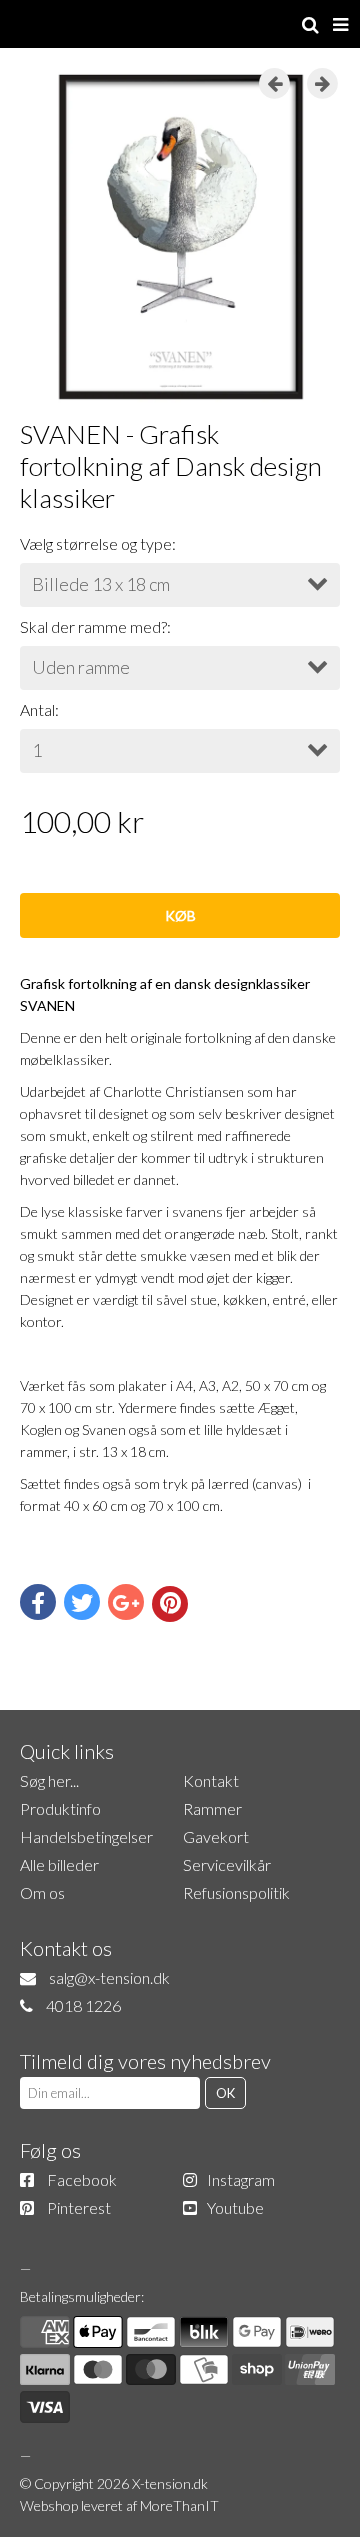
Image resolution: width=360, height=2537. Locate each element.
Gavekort (216, 1836)
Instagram (241, 2179)
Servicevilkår (227, 1864)
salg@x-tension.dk (109, 1977)
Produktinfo (60, 1808)
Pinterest (79, 2207)
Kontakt (211, 1780)
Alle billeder (59, 1864)
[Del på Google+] (126, 1602)
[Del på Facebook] (38, 1602)
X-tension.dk (170, 2483)
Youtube (235, 2207)
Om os (42, 1892)
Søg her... (49, 1780)
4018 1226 (83, 2005)
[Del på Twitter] (82, 1602)
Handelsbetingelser (86, 1836)
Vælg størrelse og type (96, 543)
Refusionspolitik (236, 1892)
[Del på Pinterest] (170, 1604)
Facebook (82, 2179)
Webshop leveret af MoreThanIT (119, 2505)
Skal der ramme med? (93, 626)
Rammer (212, 1808)
